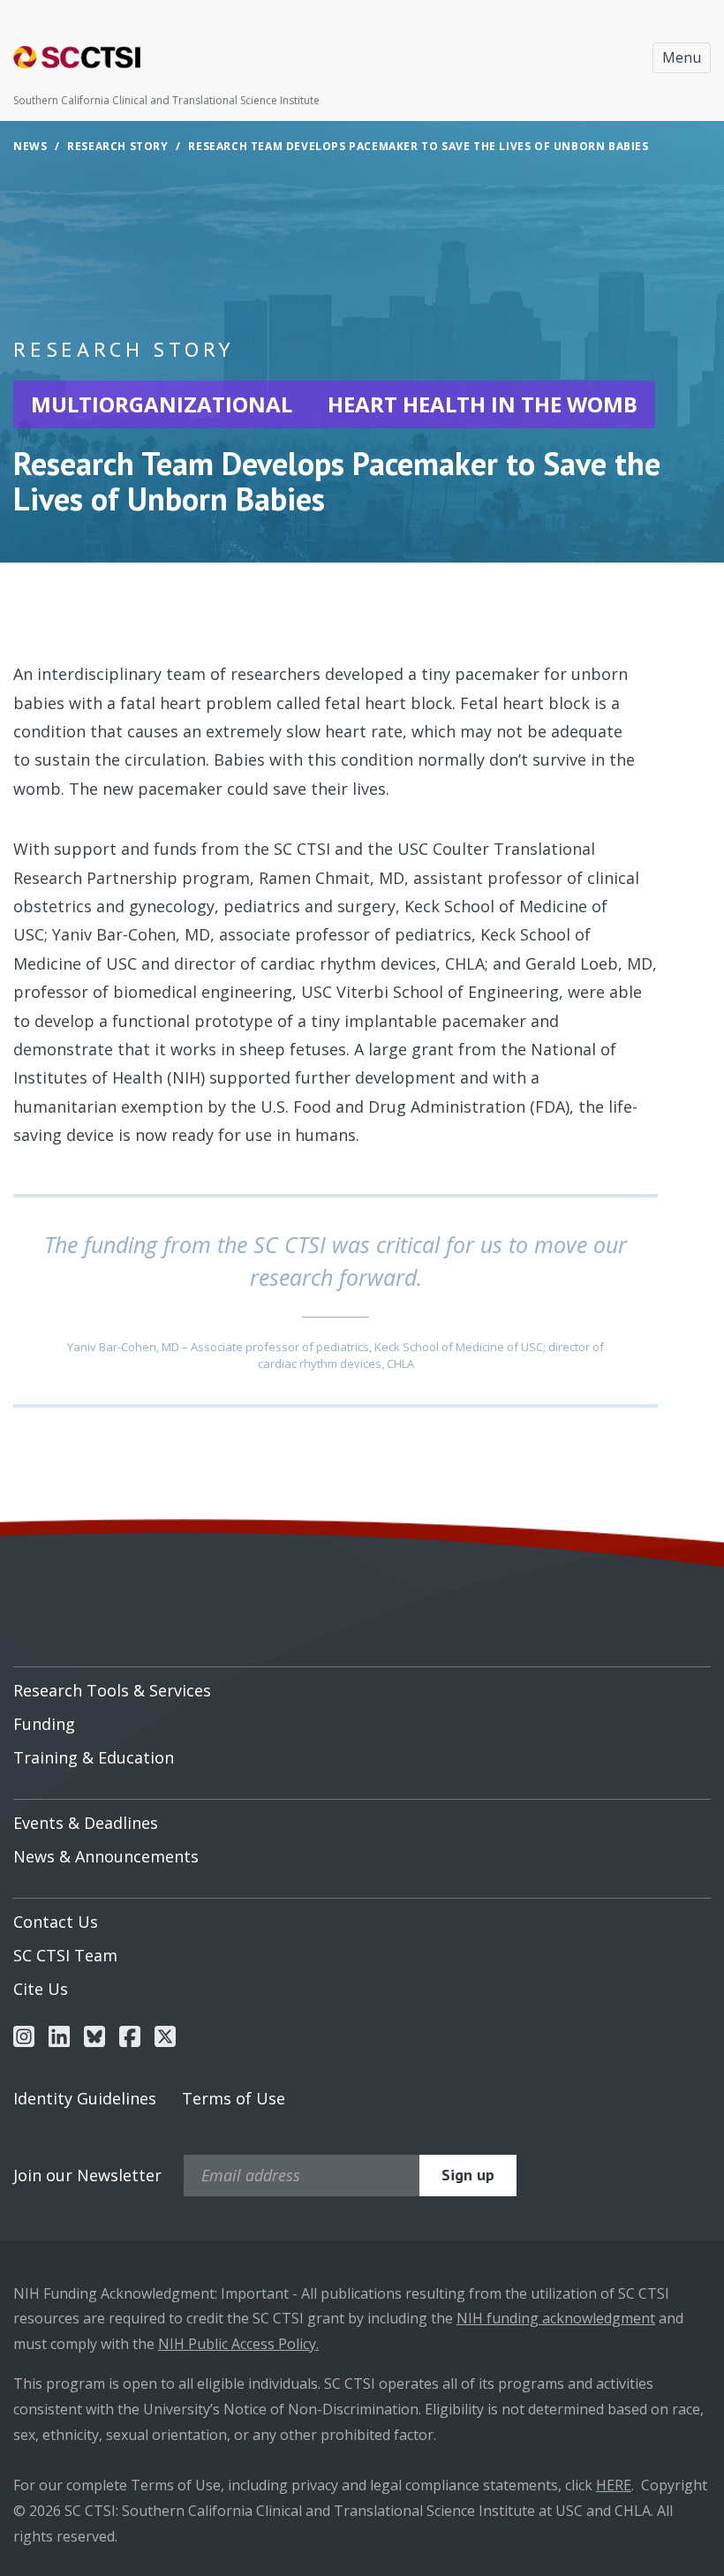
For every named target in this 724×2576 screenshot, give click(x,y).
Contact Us (56, 1922)
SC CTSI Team (65, 1955)
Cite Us (41, 1989)
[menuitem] (362, 1684)
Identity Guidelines (85, 2098)
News (30, 146)
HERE (614, 2485)
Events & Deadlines (86, 1823)
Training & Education (94, 1757)
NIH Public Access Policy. (238, 2344)
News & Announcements (106, 1856)
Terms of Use (234, 2098)
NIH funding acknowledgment (556, 2318)
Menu (682, 57)
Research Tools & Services (112, 1690)
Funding (44, 1724)
